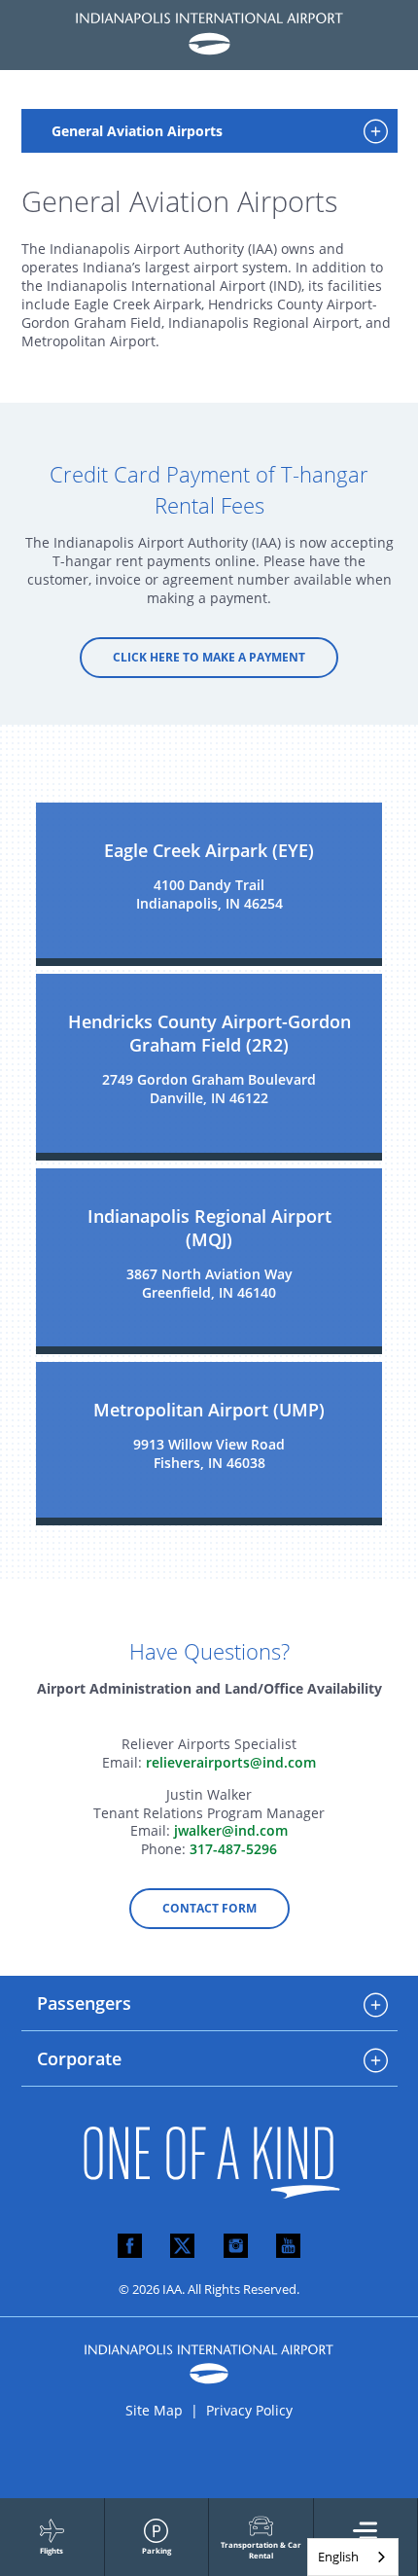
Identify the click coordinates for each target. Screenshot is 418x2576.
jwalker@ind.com (231, 1830)
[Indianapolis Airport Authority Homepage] (209, 35)
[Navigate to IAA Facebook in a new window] (130, 2247)
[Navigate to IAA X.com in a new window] (182, 2247)
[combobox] (353, 2557)
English (338, 2557)
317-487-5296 (233, 1849)
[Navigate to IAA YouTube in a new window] (288, 2247)
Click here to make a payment (209, 657)
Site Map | (164, 2410)
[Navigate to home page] (209, 2209)
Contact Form (209, 1908)
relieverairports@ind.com (231, 1762)
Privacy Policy (249, 2410)
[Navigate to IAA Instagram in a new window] (236, 2247)
